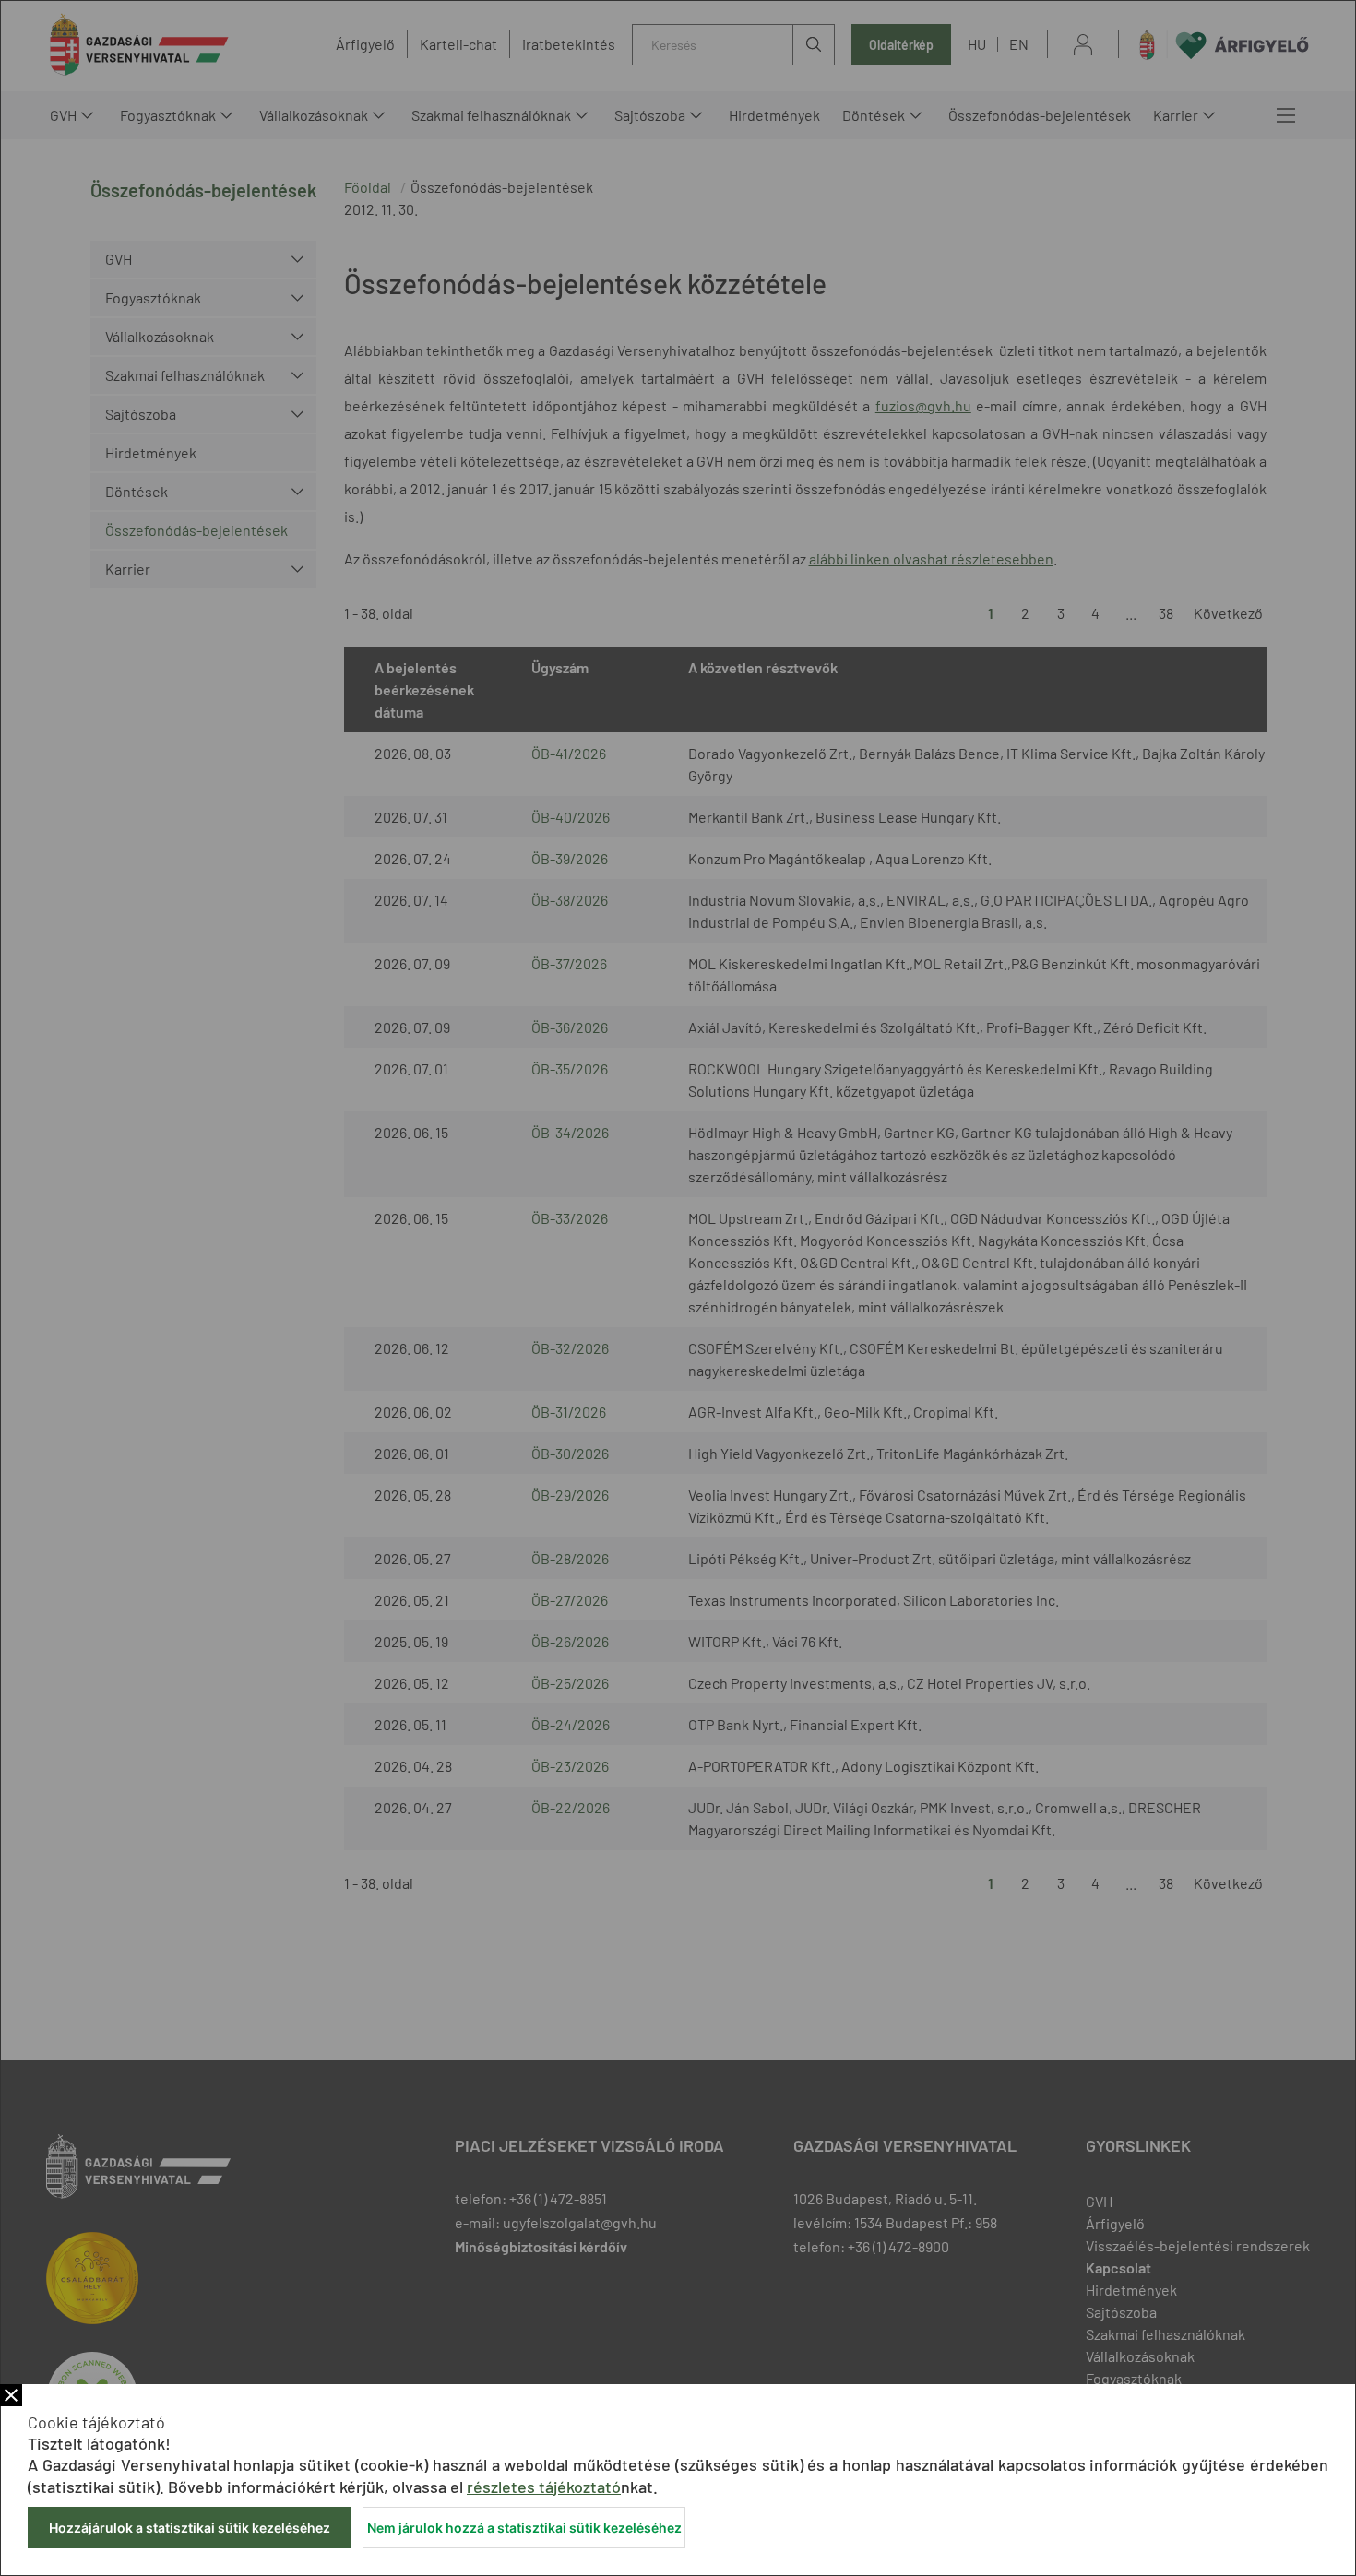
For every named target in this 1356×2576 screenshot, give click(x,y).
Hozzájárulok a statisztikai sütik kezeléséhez (190, 2528)
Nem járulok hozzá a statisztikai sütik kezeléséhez (524, 2528)
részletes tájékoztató (544, 2487)
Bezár (11, 2395)
